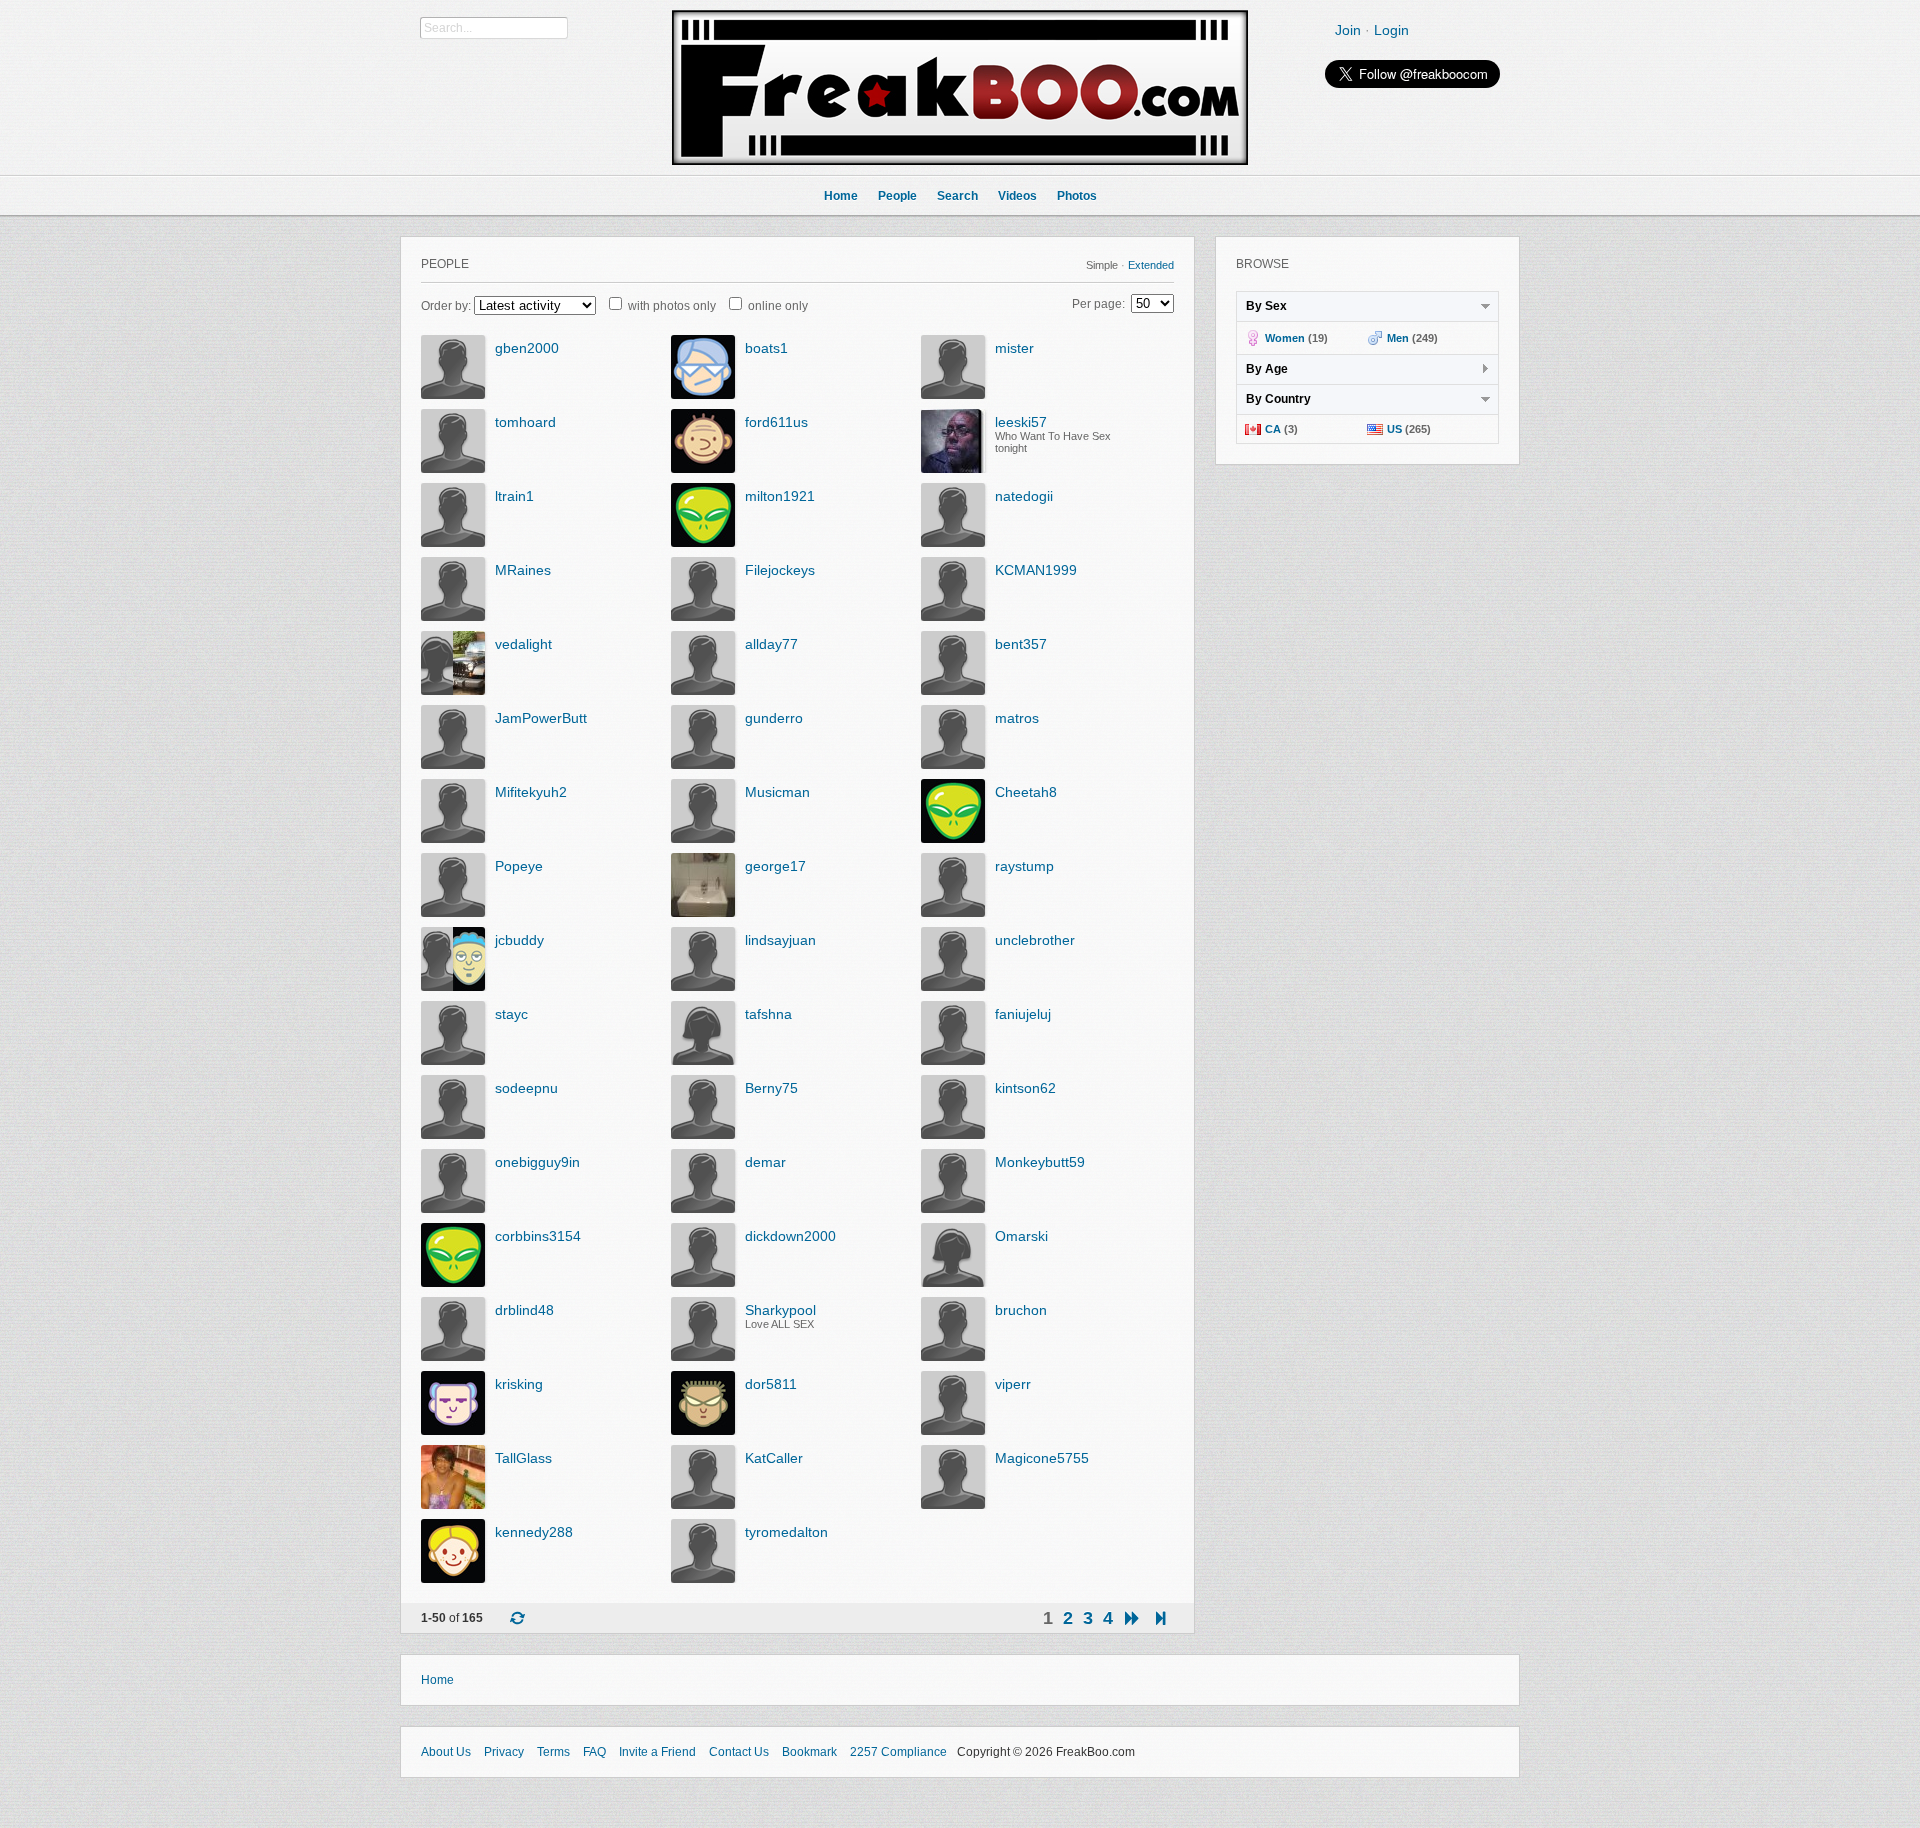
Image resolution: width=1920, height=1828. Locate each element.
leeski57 (1021, 422)
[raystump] (953, 913)
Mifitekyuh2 (531, 792)
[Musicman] (703, 839)
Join (1348, 30)
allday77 (771, 644)
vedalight (523, 644)
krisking (519, 1384)
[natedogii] (953, 543)
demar (765, 1162)
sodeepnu (526, 1088)
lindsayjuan (780, 940)
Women (1285, 338)
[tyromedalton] (703, 1579)
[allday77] (703, 691)
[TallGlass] (453, 1505)
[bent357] (953, 691)
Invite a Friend (657, 1752)
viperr (1013, 1384)
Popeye (519, 866)
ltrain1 (514, 496)
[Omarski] (953, 1283)
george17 (775, 866)
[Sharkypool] (703, 1357)
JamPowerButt (541, 718)
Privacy (504, 1752)
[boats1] (703, 395)
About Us (446, 1752)
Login (1391, 30)
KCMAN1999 (1036, 570)
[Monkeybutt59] (953, 1209)
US (1394, 429)
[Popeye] (453, 913)
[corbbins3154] (453, 1283)
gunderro (774, 718)
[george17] (703, 913)
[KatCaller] (703, 1505)
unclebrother (1035, 940)
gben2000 (527, 348)
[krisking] (453, 1431)
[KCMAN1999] (953, 617)
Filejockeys (780, 570)
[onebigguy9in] (453, 1209)
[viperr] (953, 1431)
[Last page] (1160, 1619)
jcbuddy (519, 940)
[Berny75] (703, 1135)
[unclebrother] (953, 987)
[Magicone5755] (953, 1505)
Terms (553, 1752)
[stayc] (453, 1061)
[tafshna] (703, 1061)
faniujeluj (1023, 1014)
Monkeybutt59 (1040, 1162)
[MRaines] (453, 617)
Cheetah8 (1026, 792)
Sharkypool (780, 1310)
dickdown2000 (790, 1236)
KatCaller (774, 1458)
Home (437, 1680)
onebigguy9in (537, 1162)
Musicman (777, 792)
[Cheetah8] (953, 839)
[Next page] (1132, 1619)
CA (1273, 429)
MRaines (523, 570)
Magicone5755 (1042, 1458)
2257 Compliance (898, 1752)
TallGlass (523, 1458)
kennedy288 (534, 1532)
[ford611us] (703, 469)
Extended (1151, 265)
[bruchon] (953, 1357)
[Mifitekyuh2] (453, 839)
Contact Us (739, 1752)
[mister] (953, 395)
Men (1398, 338)
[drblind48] (453, 1357)
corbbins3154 (538, 1236)
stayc (511, 1014)
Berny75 (771, 1088)
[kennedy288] (453, 1579)
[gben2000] (453, 395)
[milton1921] (703, 543)
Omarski (1021, 1236)
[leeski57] (953, 469)
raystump (1024, 866)
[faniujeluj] (953, 1061)
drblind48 (524, 1310)
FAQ (594, 1752)
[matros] (953, 765)
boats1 (766, 348)
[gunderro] (703, 765)
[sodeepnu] (453, 1135)
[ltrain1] (453, 543)
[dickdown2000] (703, 1283)
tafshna (768, 1014)
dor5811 (771, 1384)
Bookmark (809, 1752)
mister (1014, 348)
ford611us (776, 422)
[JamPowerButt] (453, 765)
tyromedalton (786, 1532)
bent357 (1021, 644)
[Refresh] (517, 1620)
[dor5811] (703, 1431)
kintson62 (1025, 1088)
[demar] (703, 1209)
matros (1017, 718)
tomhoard (525, 422)
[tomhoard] (453, 469)
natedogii (1024, 496)
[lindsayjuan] (703, 987)
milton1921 (780, 496)
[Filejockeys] (703, 617)
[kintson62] (953, 1135)
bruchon (1021, 1310)
